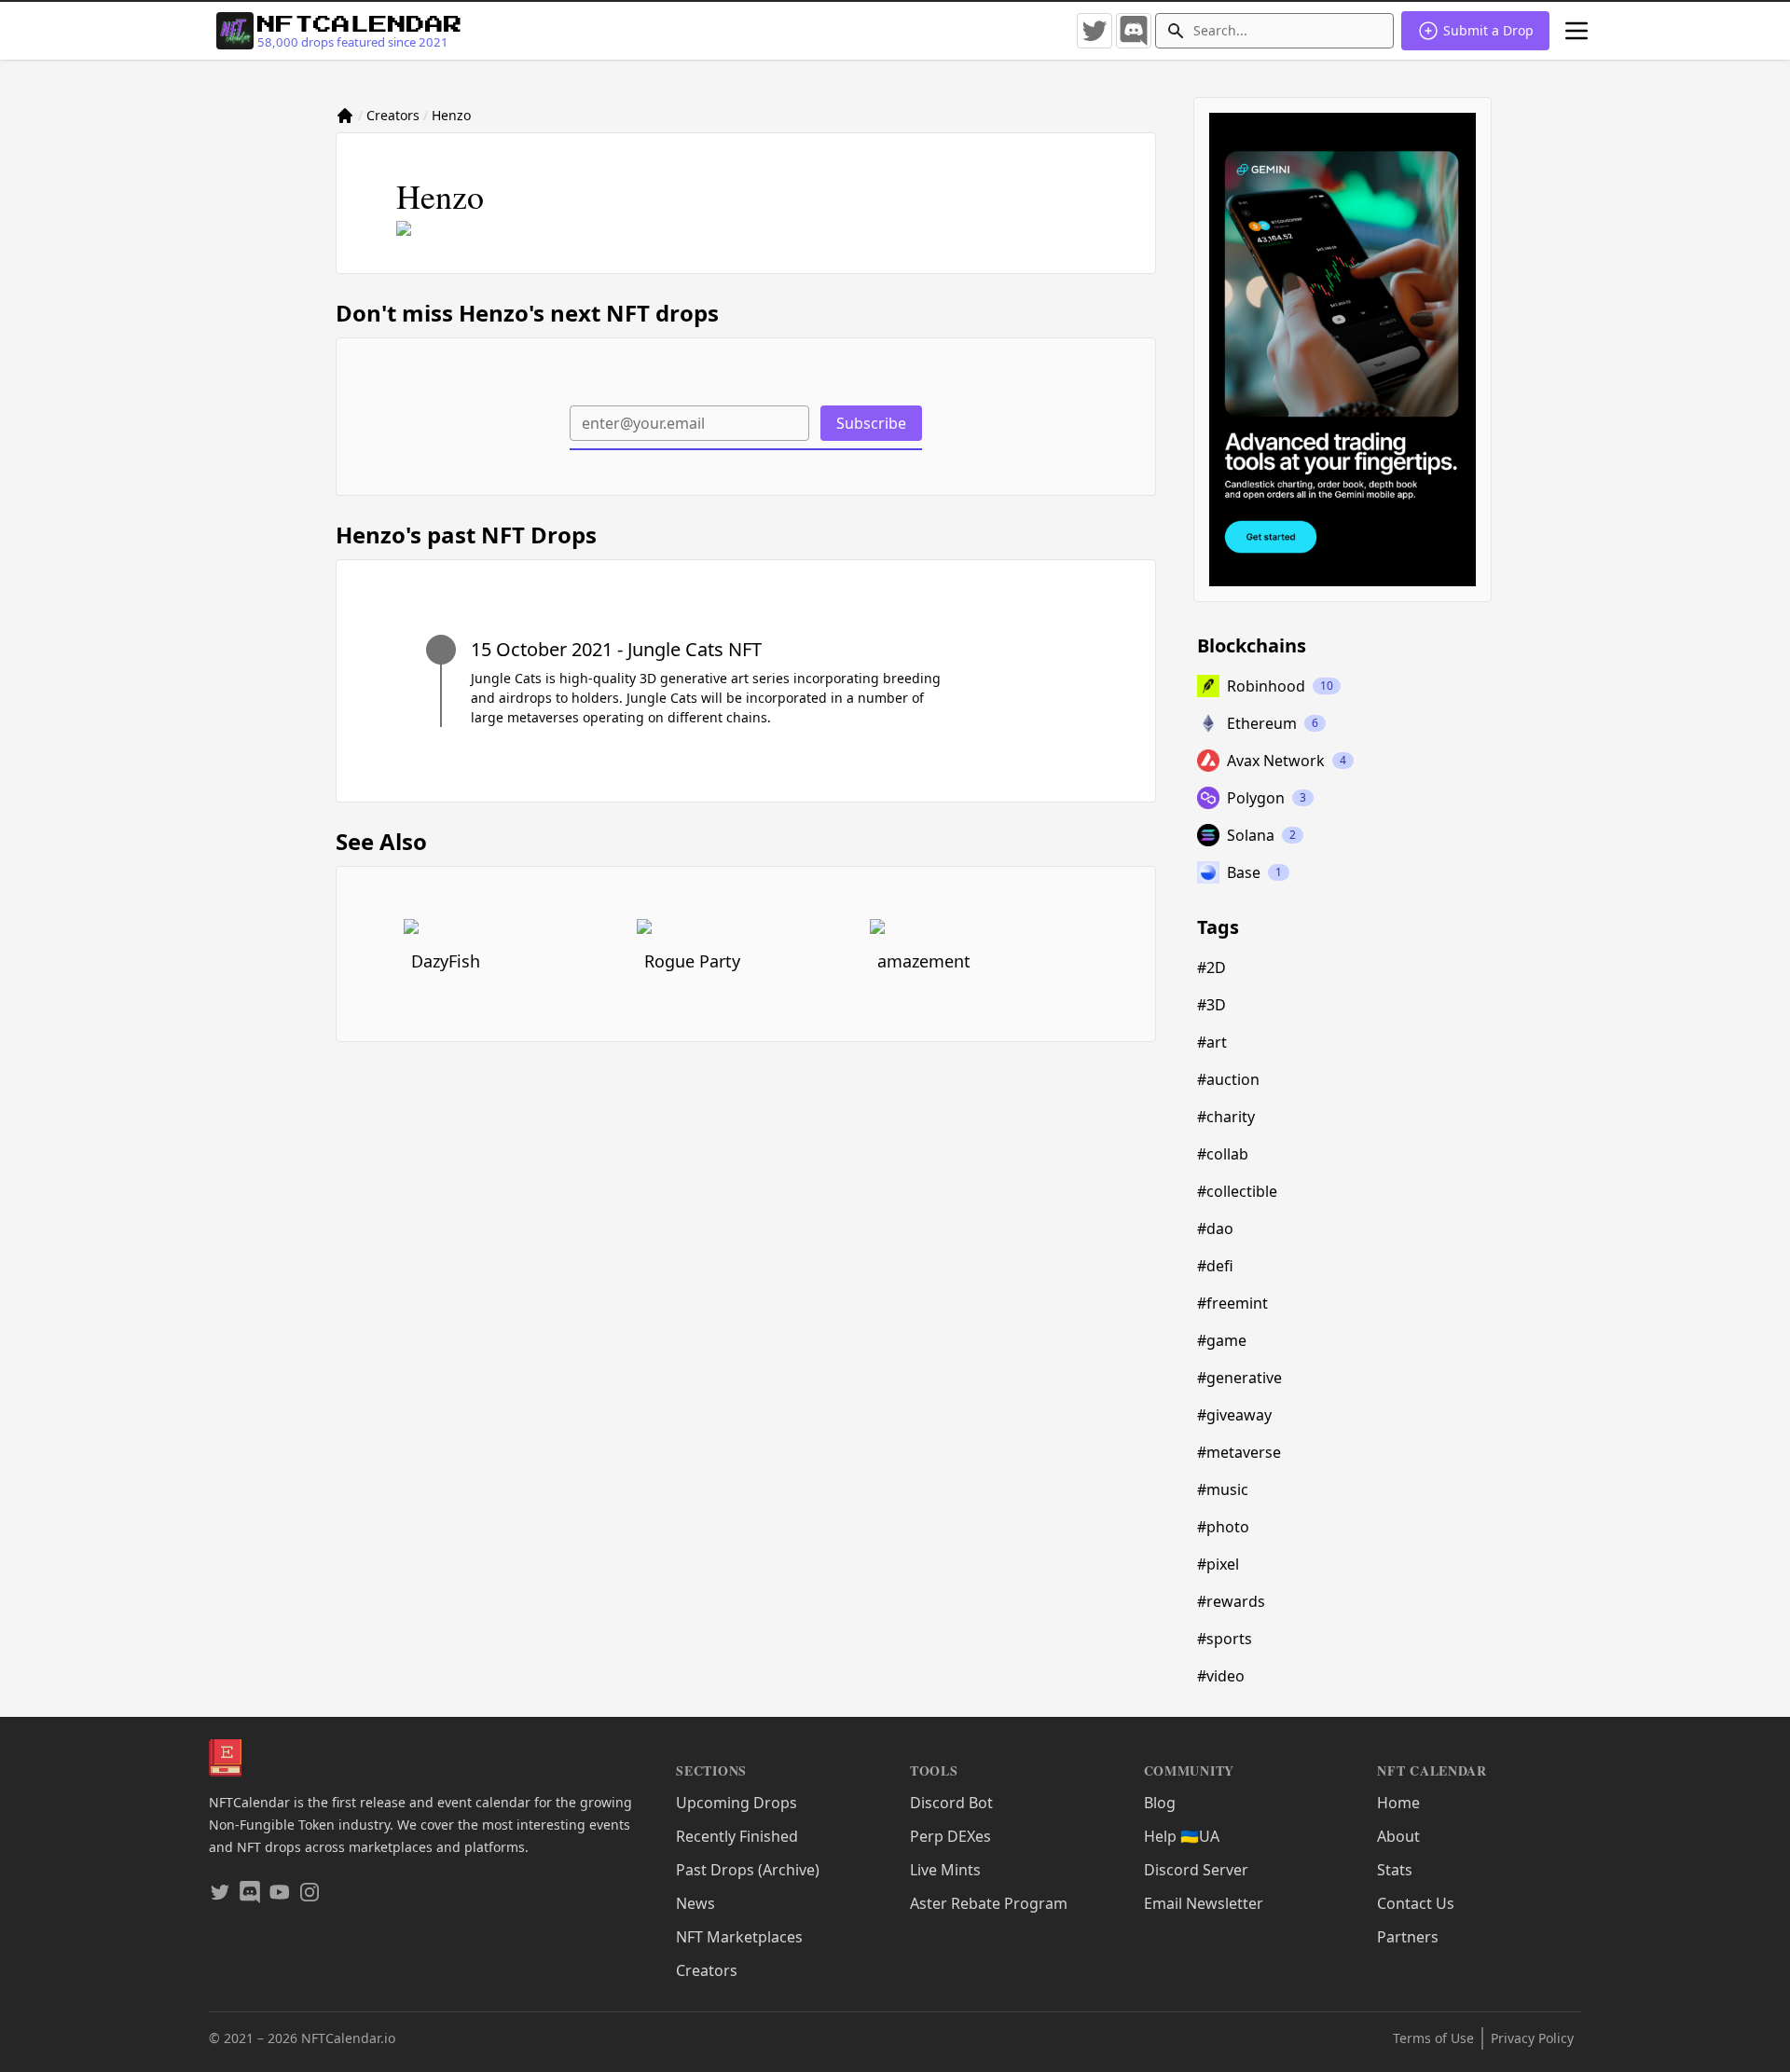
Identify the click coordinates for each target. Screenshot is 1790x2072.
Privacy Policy (1532, 2038)
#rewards (1231, 1601)
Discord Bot (951, 1803)
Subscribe (871, 423)
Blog (1160, 1803)
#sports (1225, 1639)
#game (1222, 1340)
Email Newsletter (1204, 1903)
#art (1212, 1042)
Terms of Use (1433, 2038)
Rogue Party (692, 961)
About (1398, 1836)
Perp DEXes (950, 1836)
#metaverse (1239, 1452)
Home (1398, 1803)
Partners (1408, 1937)
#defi (1215, 1266)
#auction (1228, 1079)
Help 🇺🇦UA (1182, 1836)
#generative (1239, 1378)
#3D (1212, 1005)
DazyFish (446, 961)
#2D (1212, 967)
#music (1223, 1489)
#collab (1223, 1154)
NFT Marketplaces (739, 1937)
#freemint (1232, 1303)
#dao (1215, 1228)
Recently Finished (737, 1836)
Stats (1395, 1870)
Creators (393, 115)
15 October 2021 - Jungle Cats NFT (616, 649)
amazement (924, 961)
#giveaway (1234, 1415)
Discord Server (1196, 1870)
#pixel (1218, 1564)
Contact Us (1416, 1903)
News (695, 1903)
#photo (1223, 1527)
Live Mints (945, 1870)
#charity (1226, 1117)
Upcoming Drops (737, 1803)
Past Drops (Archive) (748, 1870)
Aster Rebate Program (989, 1903)
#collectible (1237, 1191)
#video (1221, 1676)
